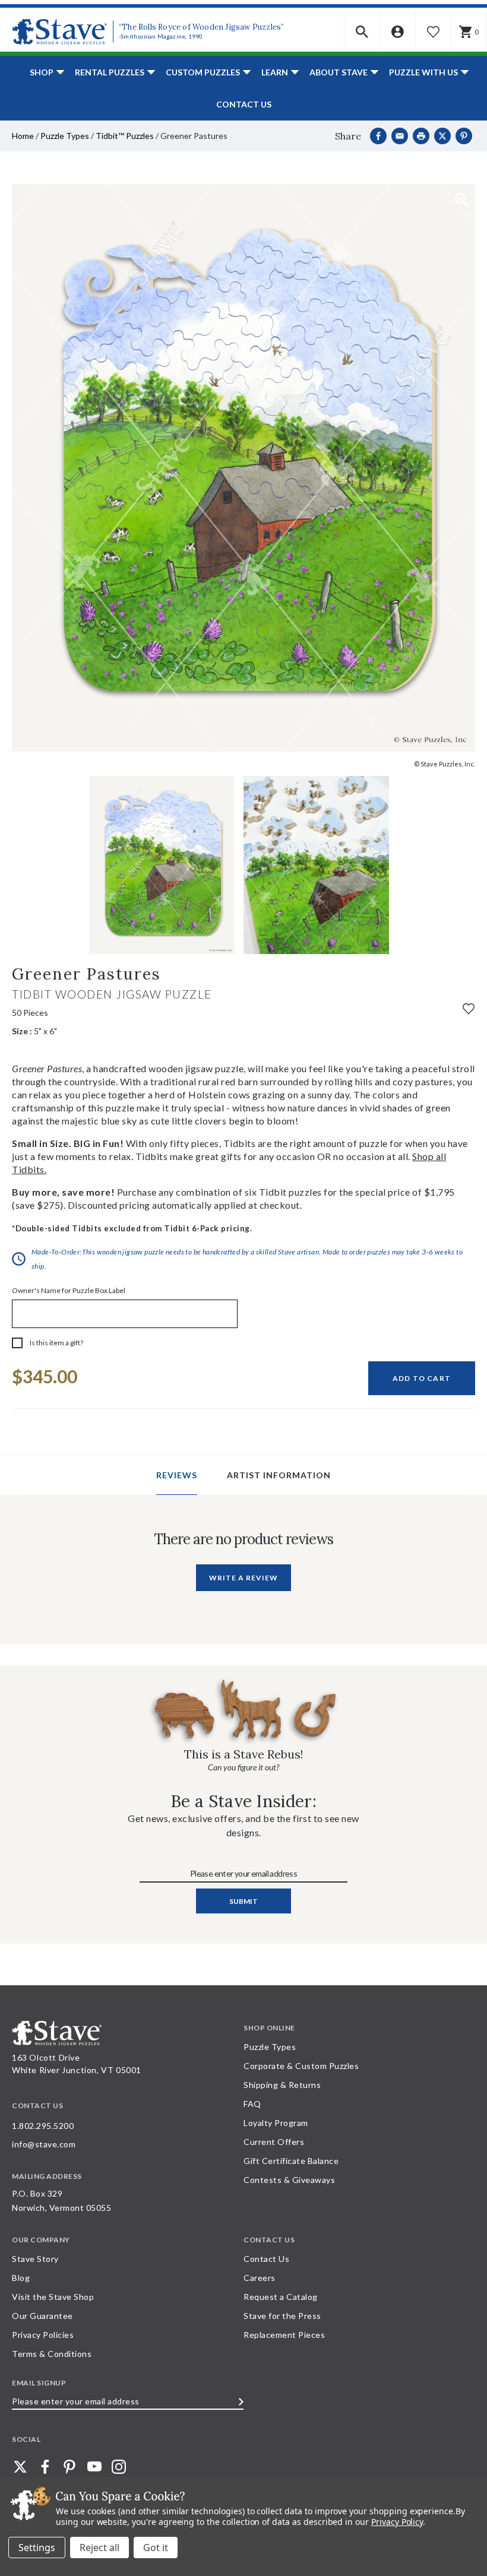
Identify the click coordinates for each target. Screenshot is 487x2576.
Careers (260, 2278)
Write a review (243, 1578)
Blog (21, 2278)
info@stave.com (44, 2144)
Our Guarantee (42, 2316)
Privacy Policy (397, 2522)
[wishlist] (469, 1008)
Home (23, 136)
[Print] (421, 136)
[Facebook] (378, 136)
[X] (442, 136)
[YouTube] (94, 2467)
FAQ (252, 2104)
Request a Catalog (281, 2297)
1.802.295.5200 (43, 2126)
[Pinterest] (464, 136)
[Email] (400, 136)
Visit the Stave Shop (53, 2297)
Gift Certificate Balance (291, 2161)
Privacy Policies (43, 2335)
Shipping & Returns (282, 2085)
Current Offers (274, 2142)
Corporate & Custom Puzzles (301, 2066)
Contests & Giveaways (289, 2180)
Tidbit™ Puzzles (125, 136)
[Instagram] (119, 2467)
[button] (362, 32)
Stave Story (35, 2259)
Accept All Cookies (156, 2548)
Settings (37, 2548)
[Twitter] (20, 2467)
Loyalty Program (276, 2123)
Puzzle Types (65, 136)
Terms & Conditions (52, 2354)
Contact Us (244, 104)
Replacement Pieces (284, 2335)
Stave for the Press (282, 2316)
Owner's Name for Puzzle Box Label (69, 1290)
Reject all (99, 2548)
